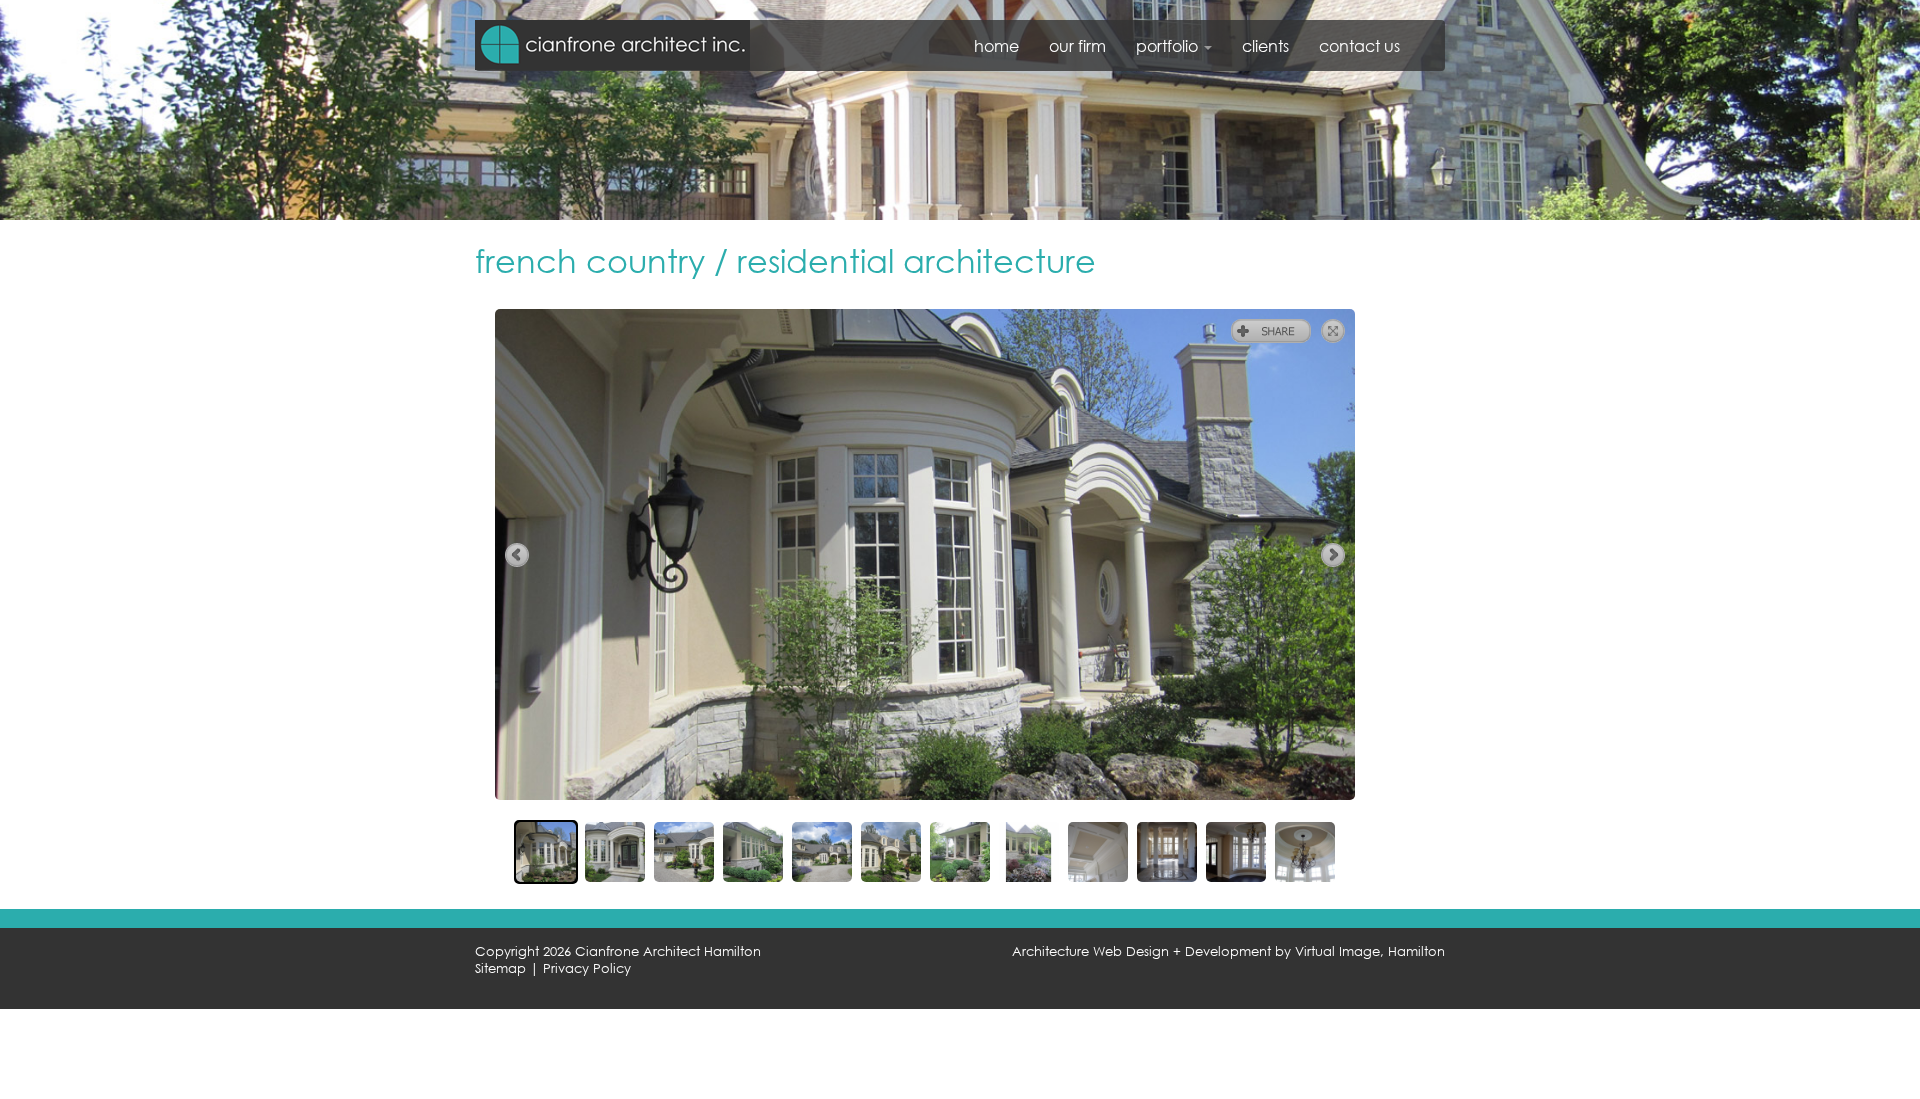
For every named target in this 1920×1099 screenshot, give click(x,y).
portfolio (1169, 45)
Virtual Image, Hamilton (1370, 951)
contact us (1359, 45)
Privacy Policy (587, 968)
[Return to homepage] (612, 45)
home (996, 45)
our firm (1077, 45)
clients (1265, 45)
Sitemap (500, 968)
